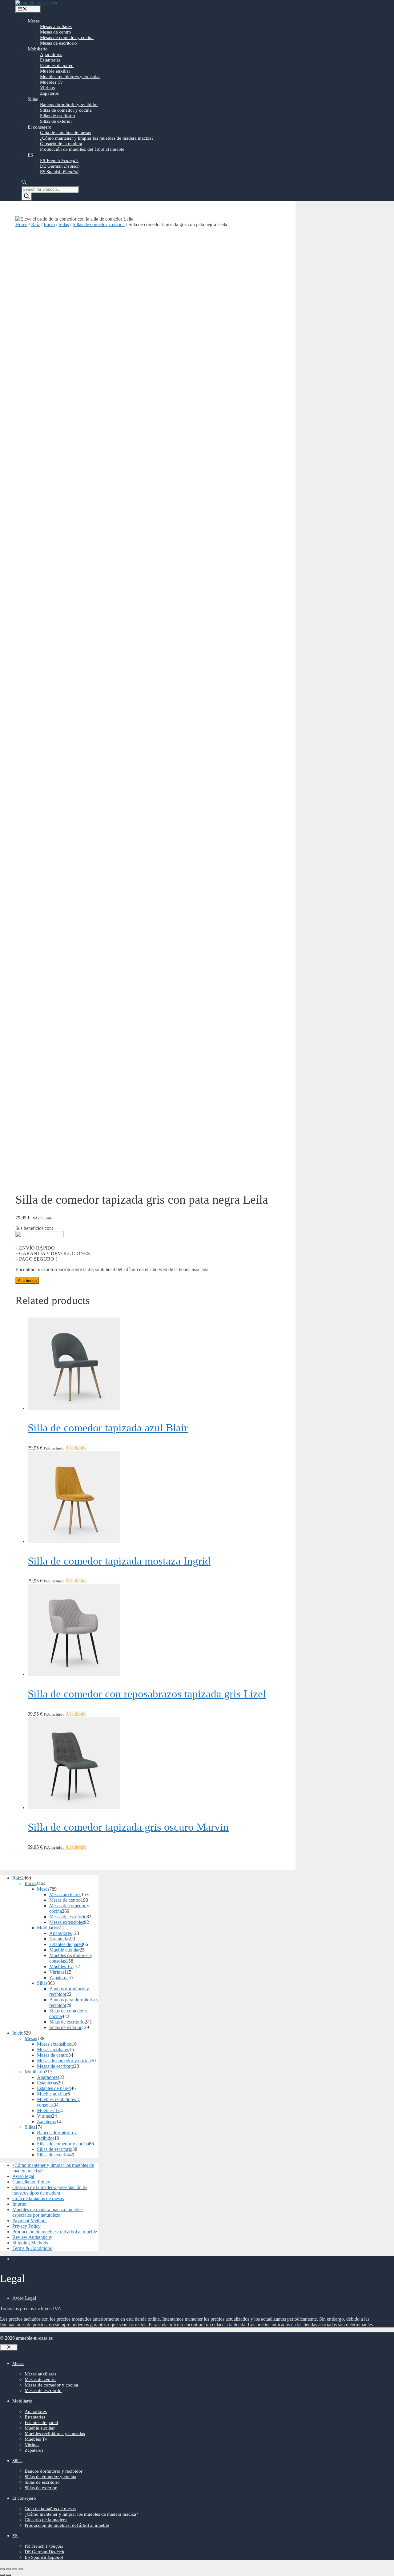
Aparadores (51, 54)
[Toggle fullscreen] (15, 2569)
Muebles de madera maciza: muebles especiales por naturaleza (48, 2212)
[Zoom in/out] (21, 2569)
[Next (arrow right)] (9, 2575)
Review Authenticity (32, 2237)
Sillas (33, 99)
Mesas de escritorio (58, 43)
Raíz (36, 224)
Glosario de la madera (61, 144)
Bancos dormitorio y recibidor (69, 105)
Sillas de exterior (56, 121)
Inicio (49, 224)
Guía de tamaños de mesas (66, 133)
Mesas (34, 21)
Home (21, 224)
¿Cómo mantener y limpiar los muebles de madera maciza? (97, 138)
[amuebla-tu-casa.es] (36, 3)
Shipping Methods (30, 2243)
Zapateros (49, 93)
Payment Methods (30, 2221)
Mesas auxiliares (56, 26)
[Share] (9, 2569)
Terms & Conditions (32, 2248)
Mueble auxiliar (55, 71)
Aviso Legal (24, 2298)
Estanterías (50, 60)
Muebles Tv (51, 82)
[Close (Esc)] (2, 2569)
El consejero (40, 127)
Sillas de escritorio (58, 116)
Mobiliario (38, 49)
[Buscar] (27, 197)
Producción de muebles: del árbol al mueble (82, 149)
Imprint (19, 2204)
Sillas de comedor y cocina (66, 110)
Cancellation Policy (31, 2182)
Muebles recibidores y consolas (70, 77)
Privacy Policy (26, 2226)
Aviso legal (23, 2176)
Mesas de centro (56, 32)
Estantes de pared (57, 66)
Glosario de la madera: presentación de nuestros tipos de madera (50, 2190)
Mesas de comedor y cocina (67, 38)
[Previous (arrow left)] (2, 2575)
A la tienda (27, 1280)
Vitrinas (47, 88)
